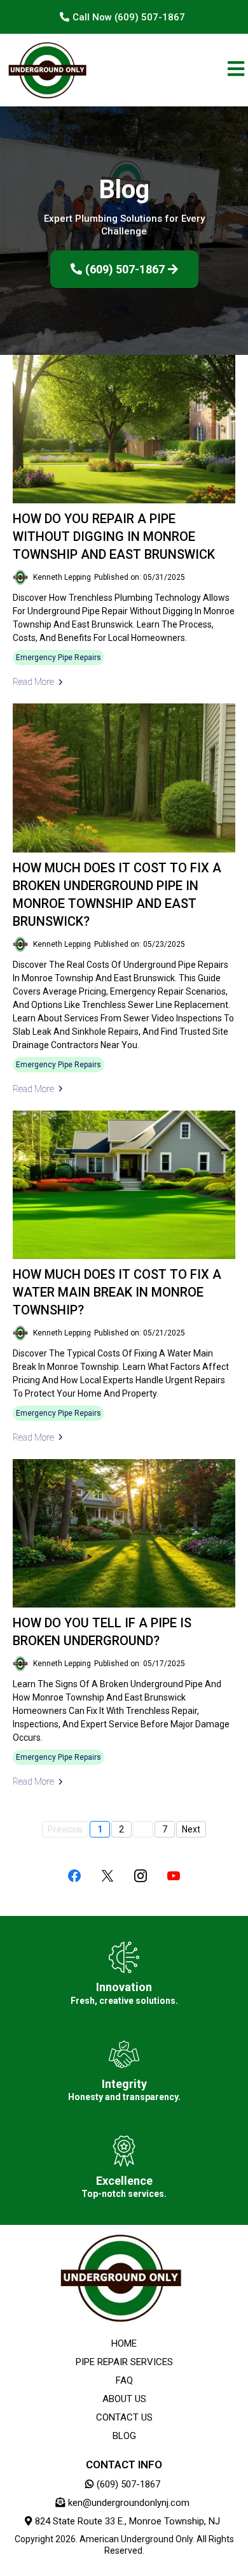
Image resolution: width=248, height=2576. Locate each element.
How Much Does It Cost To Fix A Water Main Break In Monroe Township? (117, 1292)
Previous (65, 1829)
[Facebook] (74, 1876)
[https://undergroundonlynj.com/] (47, 70)
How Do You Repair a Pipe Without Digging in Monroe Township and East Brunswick (114, 536)
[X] (107, 1876)
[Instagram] (141, 1876)
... (143, 1829)
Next (191, 1829)
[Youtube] (174, 1876)
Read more (33, 682)
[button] (236, 70)
